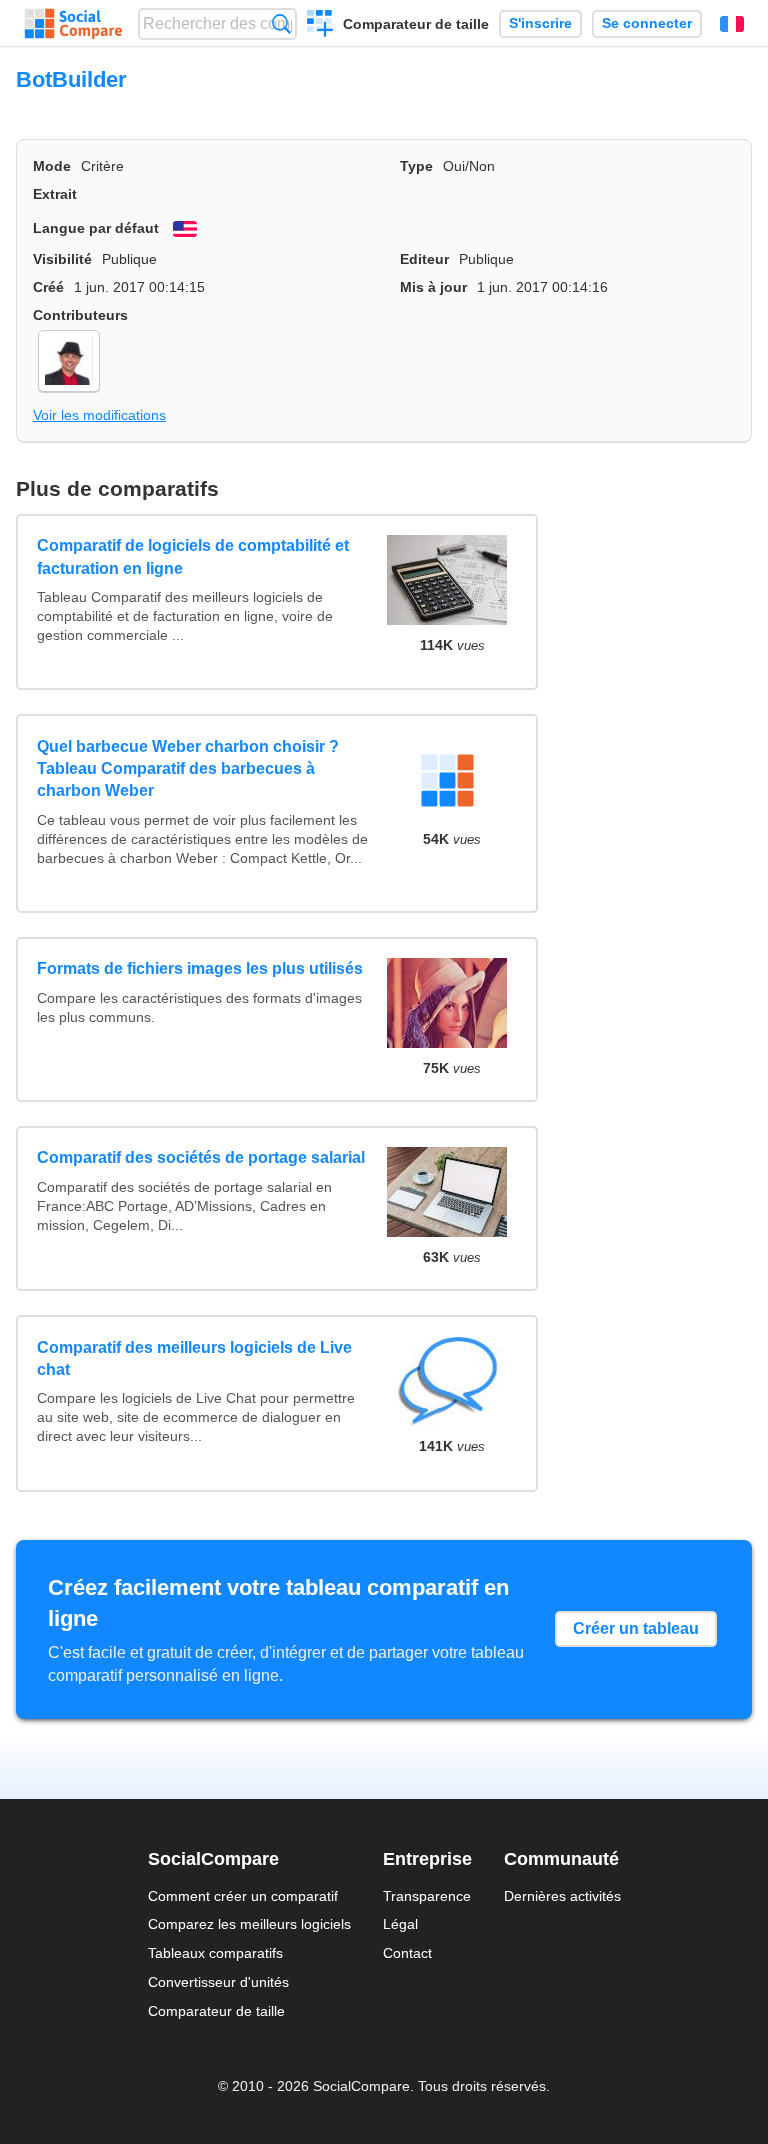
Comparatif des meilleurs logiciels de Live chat (194, 1358)
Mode (52, 166)
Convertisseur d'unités (218, 1982)
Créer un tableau (636, 1628)
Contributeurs (80, 315)
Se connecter (647, 23)
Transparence (427, 1896)
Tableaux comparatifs (215, 1953)
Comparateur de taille (416, 24)
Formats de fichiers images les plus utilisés (200, 968)
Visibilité (62, 259)
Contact (407, 1953)
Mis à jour (433, 287)
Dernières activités (562, 1896)
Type (416, 166)
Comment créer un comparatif (243, 1896)
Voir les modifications (99, 415)
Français (732, 24)
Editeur (424, 259)
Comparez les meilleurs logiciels (249, 1924)
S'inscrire (540, 23)
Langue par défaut (96, 228)
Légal (400, 1924)
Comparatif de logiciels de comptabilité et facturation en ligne (193, 556)
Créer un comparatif (320, 26)
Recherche (281, 23)
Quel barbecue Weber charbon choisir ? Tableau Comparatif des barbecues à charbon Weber (188, 769)
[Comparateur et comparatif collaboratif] (73, 24)
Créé (48, 287)
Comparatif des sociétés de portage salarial (201, 1157)
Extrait (55, 194)
